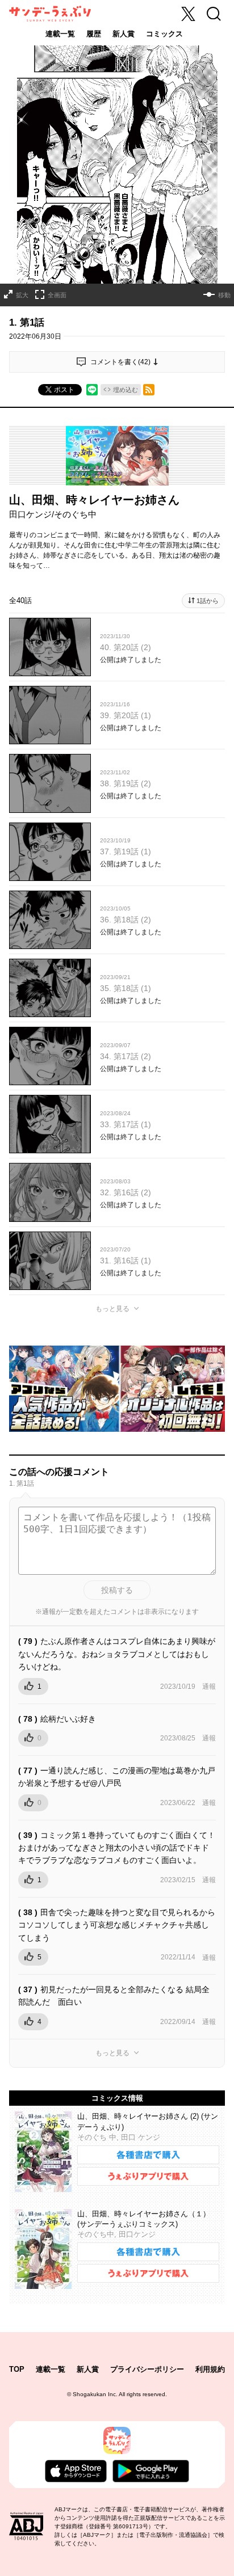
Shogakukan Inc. (95, 2394)
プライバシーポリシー (147, 2369)
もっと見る (112, 1309)
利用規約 (210, 2369)
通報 (209, 1687)
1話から (208, 601)
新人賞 (124, 34)
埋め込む (126, 390)
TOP (17, 2369)
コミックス (164, 34)
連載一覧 (60, 34)
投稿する (117, 1590)
